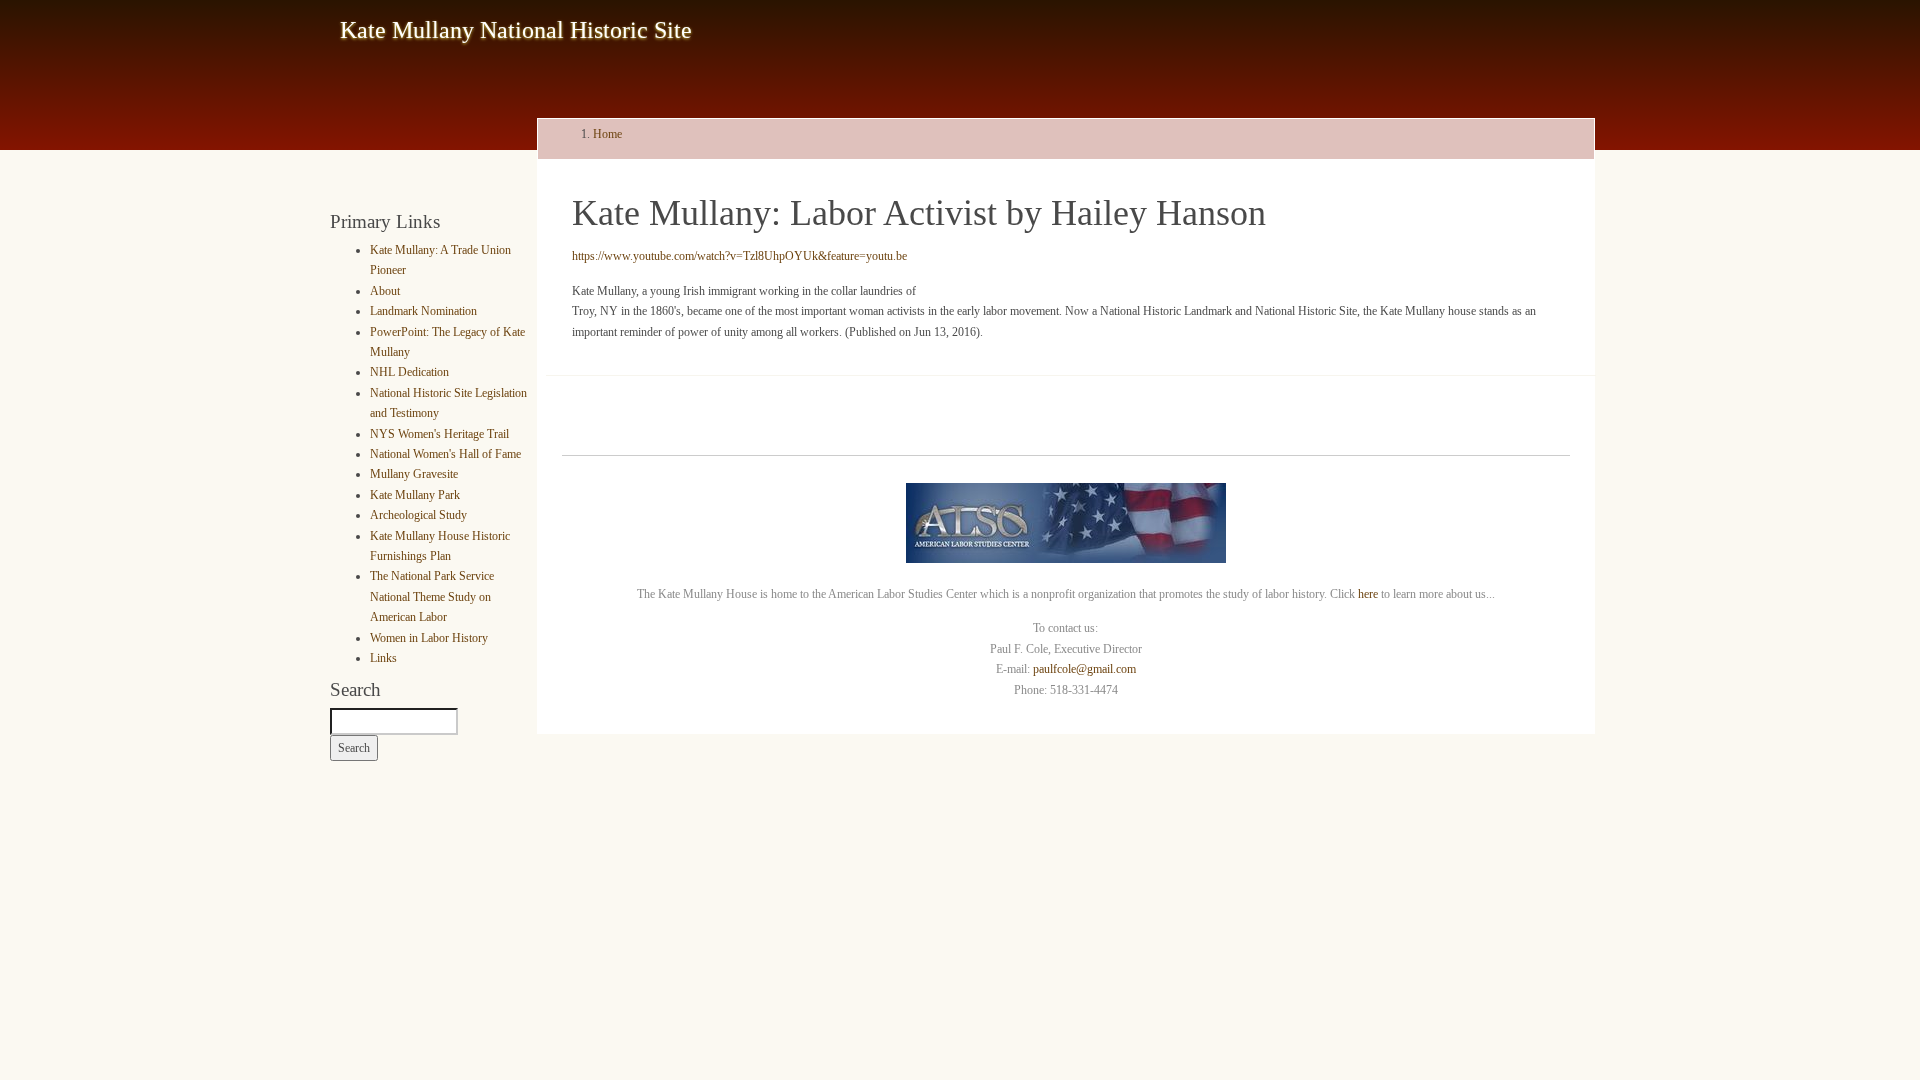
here (1368, 594)
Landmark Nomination (423, 311)
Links (383, 658)
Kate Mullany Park (415, 495)
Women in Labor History (429, 638)
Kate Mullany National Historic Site (516, 30)
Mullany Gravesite (414, 474)
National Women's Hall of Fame (445, 454)
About (385, 291)
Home (607, 134)
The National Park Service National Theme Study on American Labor (432, 596)
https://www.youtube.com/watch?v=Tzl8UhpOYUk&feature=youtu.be (739, 256)
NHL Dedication (409, 372)
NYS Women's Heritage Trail (439, 434)
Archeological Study (418, 515)
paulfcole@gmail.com (1084, 669)
